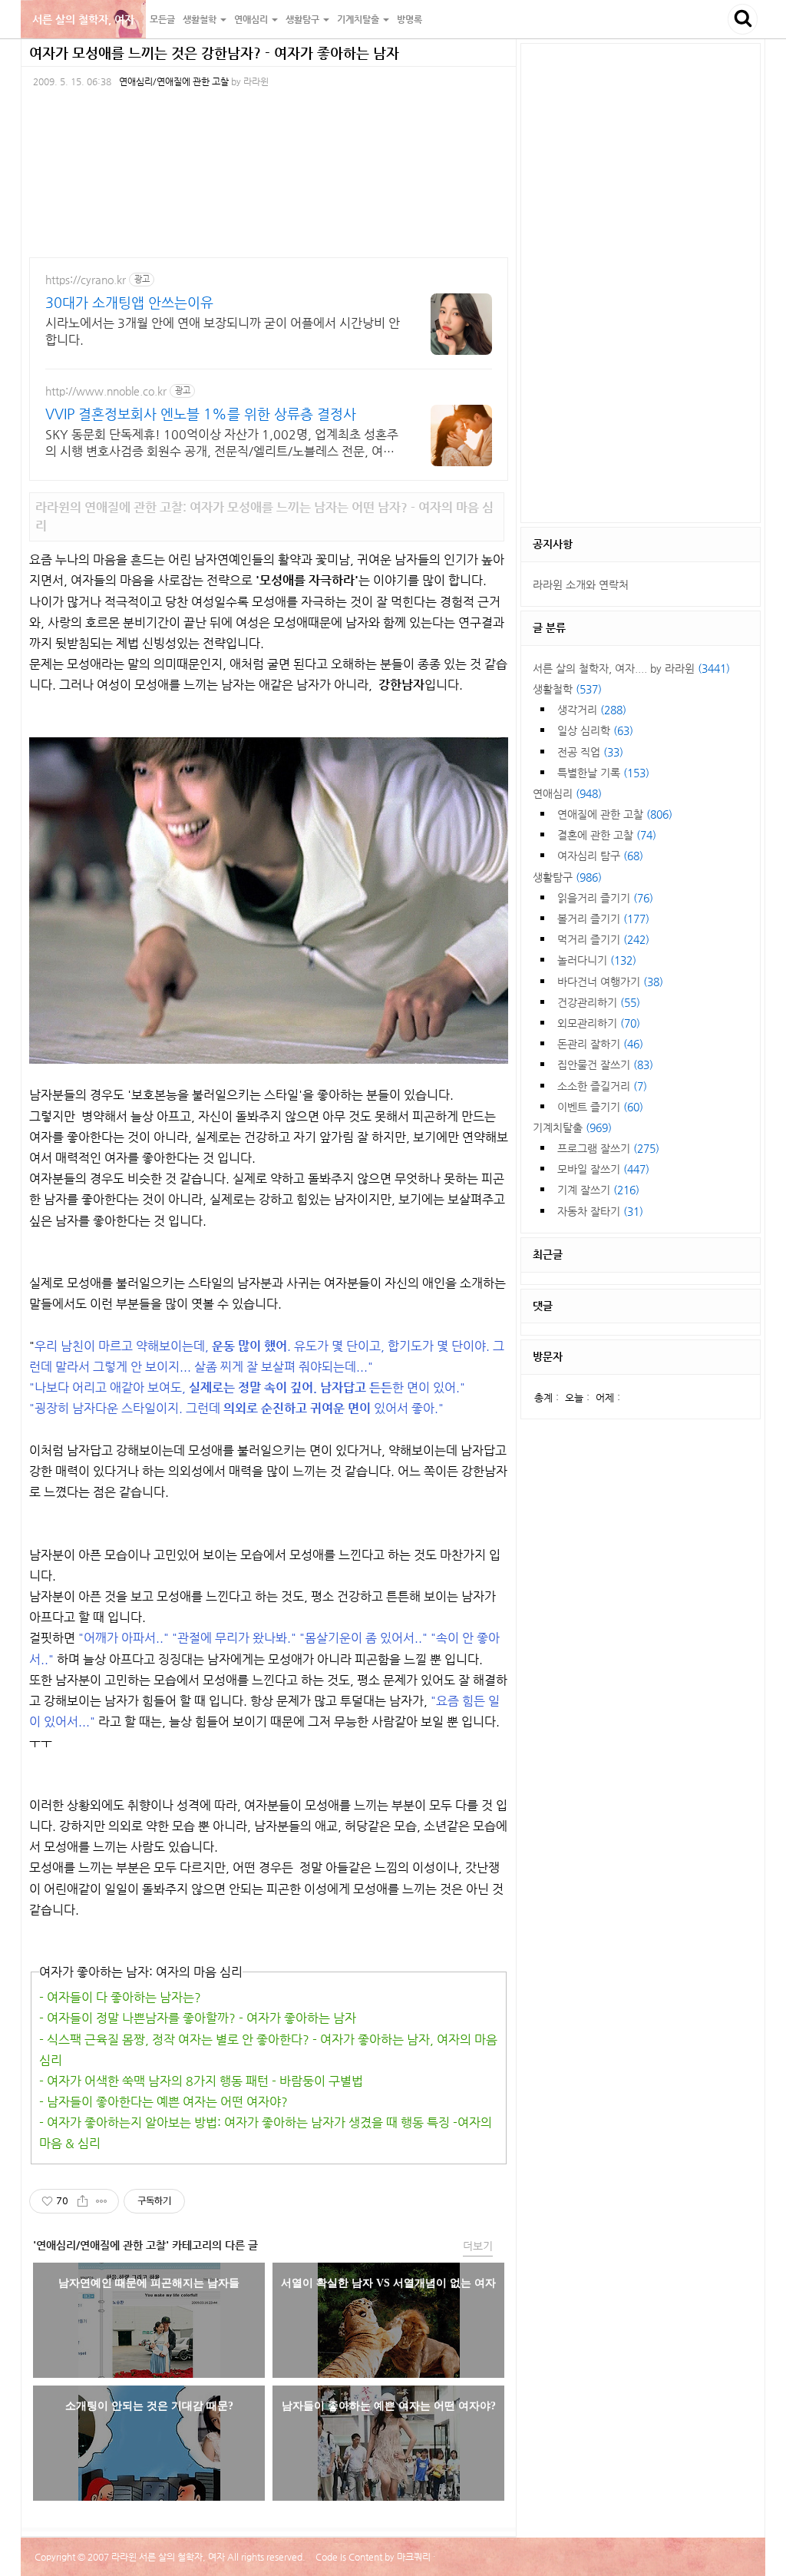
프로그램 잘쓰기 (608, 1148)
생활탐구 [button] (304, 19)
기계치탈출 (572, 1127)
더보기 (478, 2246)
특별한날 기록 (603, 773)
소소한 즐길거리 (602, 1086)
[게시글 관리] (102, 2201)
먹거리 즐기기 (603, 939)
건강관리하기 (599, 1002)
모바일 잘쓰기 (603, 1169)
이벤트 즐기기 (600, 1107)
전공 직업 (590, 752)
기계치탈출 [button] (359, 19)
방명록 (410, 19)
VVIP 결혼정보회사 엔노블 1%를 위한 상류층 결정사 (201, 414)
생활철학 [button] (201, 19)
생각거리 (592, 710)
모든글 (162, 19)
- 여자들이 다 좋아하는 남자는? (120, 1997)
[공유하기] (83, 2201)
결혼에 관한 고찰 (607, 835)
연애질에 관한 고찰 (615, 814)
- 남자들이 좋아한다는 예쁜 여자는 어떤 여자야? (163, 2102)
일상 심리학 (595, 730)
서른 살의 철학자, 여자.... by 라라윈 (631, 668)
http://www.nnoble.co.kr (106, 391)
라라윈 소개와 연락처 (581, 584)
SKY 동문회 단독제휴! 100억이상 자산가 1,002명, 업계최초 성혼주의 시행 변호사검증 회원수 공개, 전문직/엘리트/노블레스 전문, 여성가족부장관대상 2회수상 (222, 444)
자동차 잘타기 (600, 1211)
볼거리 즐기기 (603, 919)
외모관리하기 (599, 1023)
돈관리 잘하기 (600, 1044)
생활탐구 (567, 877)
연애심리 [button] (252, 19)
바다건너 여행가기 (610, 982)
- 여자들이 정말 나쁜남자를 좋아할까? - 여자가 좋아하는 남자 (198, 2018)
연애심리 (567, 793)
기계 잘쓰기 (598, 1190)
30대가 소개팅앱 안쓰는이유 (129, 302)
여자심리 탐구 (600, 856)
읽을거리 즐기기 (605, 898)
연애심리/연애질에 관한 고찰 (174, 81)
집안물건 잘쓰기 (605, 1065)
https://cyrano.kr (86, 280)
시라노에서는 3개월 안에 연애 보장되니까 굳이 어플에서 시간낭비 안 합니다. (223, 331)
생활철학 (567, 689)
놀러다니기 (597, 960)
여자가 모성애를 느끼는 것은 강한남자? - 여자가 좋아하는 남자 (214, 53)
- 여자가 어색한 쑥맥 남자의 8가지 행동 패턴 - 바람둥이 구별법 (201, 2081)
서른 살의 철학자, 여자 (83, 19)
